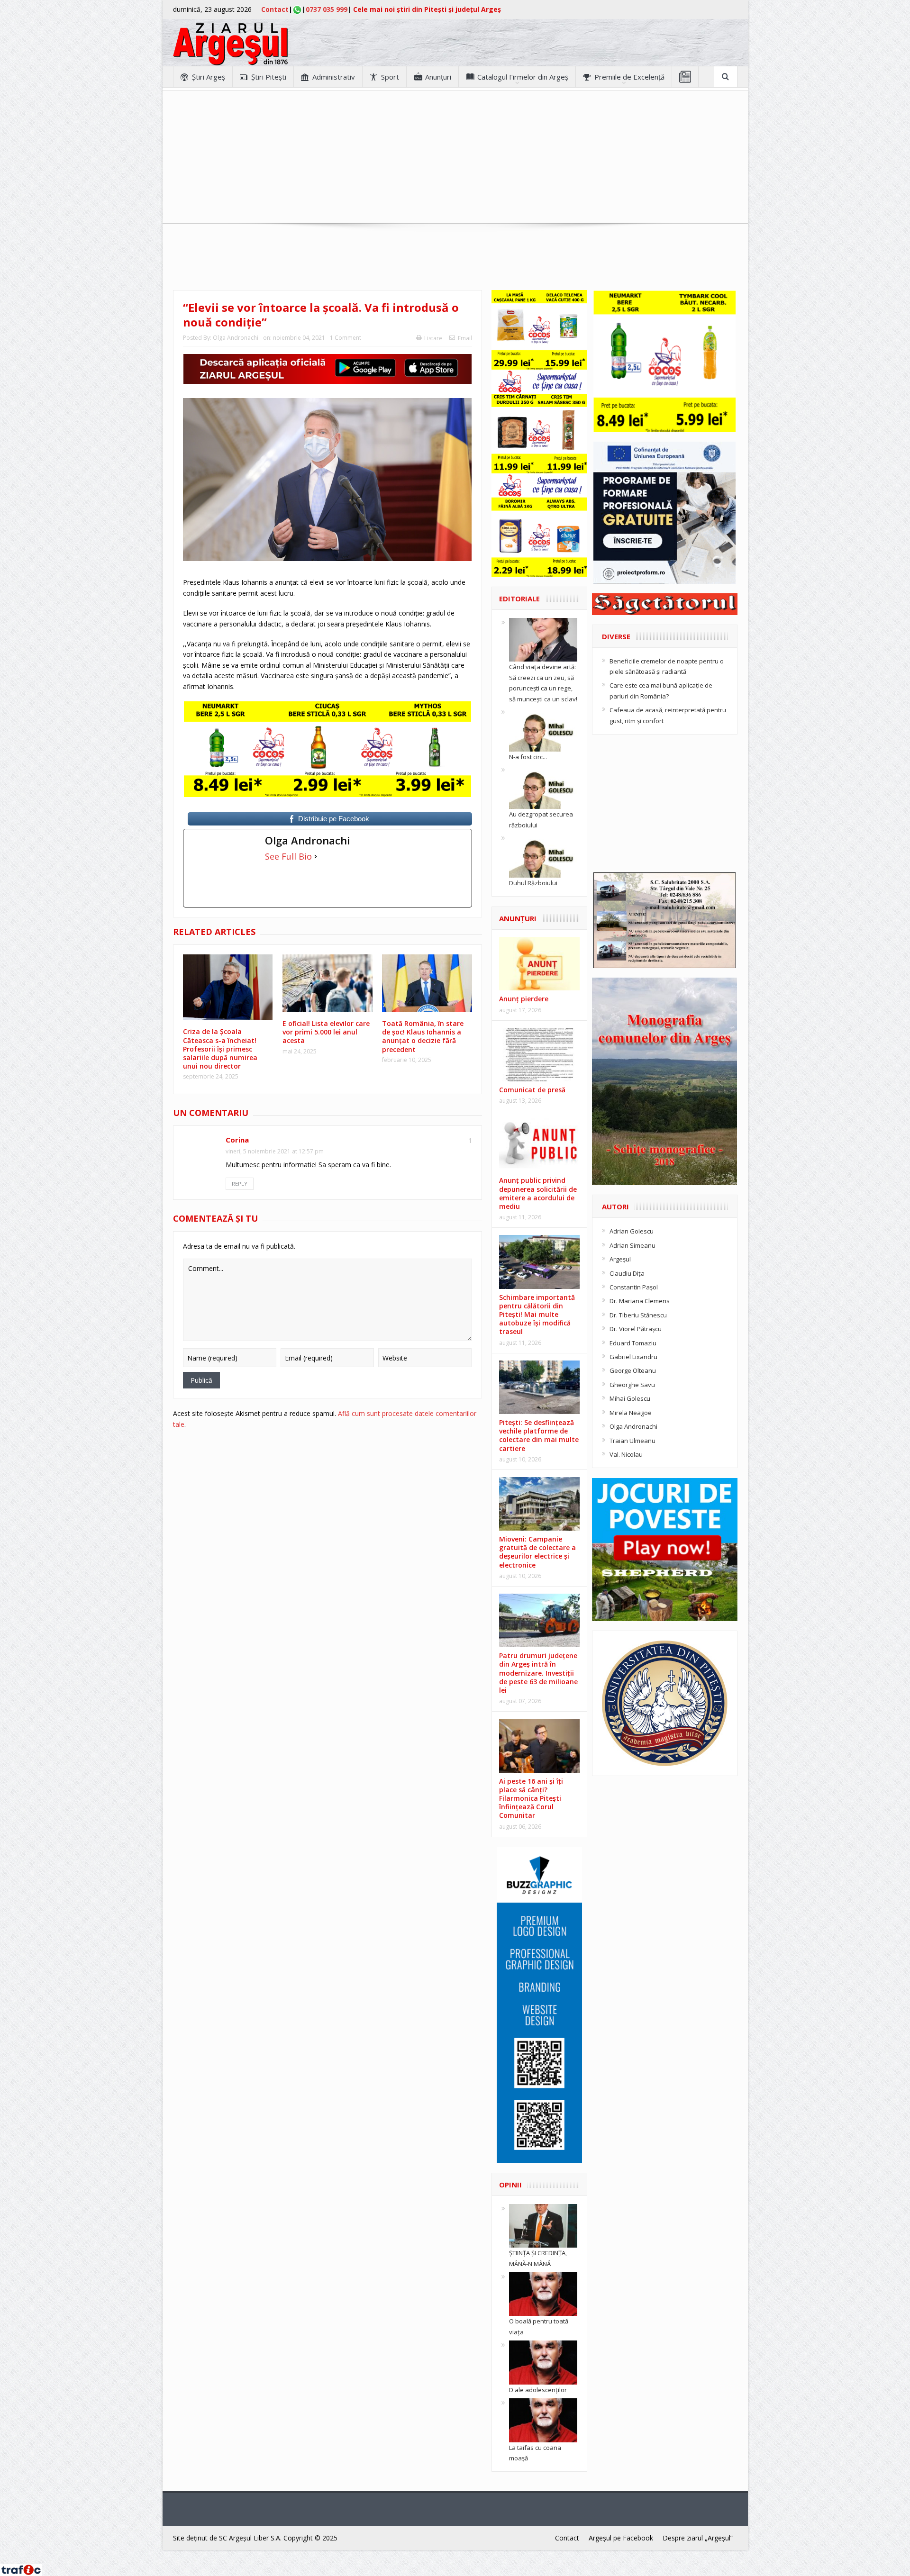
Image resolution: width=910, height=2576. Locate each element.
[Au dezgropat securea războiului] (543, 787)
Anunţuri (438, 77)
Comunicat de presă (532, 1090)
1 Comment (346, 338)
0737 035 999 (327, 9)
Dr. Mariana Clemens (640, 1301)
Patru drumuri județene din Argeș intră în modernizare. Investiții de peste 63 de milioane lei (538, 1673)
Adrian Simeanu (632, 1245)
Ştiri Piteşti (269, 77)
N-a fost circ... (528, 757)
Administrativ (334, 77)
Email (465, 338)
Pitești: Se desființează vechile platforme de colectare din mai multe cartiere (539, 1435)
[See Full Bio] (316, 856)
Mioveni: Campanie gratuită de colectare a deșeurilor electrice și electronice (537, 1552)
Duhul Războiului (533, 883)
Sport (390, 77)
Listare (433, 338)
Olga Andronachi (236, 338)
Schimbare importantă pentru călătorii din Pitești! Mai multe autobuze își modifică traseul (537, 1315)
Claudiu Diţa (627, 1273)
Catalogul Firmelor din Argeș (523, 77)
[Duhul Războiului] (543, 855)
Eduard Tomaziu (633, 1343)
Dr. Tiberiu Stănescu (638, 1315)
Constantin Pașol (634, 1287)
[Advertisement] (455, 157)
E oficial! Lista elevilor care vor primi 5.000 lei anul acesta (326, 1032)
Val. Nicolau (626, 1454)
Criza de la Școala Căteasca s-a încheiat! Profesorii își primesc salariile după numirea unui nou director (220, 1049)
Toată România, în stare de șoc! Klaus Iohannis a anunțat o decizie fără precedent (423, 1036)
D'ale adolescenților (538, 2390)
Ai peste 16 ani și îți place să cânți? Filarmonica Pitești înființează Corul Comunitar (531, 1798)
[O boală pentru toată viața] (543, 2294)
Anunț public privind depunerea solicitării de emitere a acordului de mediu (538, 1193)
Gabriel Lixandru (633, 1357)
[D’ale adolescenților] (543, 2362)
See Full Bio (288, 856)
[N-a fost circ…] (543, 729)
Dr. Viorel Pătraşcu (636, 1329)
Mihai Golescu (630, 1398)
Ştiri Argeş (209, 77)
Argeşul (620, 1259)
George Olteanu (633, 1370)
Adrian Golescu (632, 1231)
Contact (275, 9)
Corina (237, 1140)
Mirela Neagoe (631, 1413)
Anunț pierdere (524, 999)
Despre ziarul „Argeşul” (698, 2538)
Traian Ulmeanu (632, 1441)
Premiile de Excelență (629, 77)
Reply (240, 1184)
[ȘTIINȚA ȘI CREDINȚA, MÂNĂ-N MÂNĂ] (543, 2225)
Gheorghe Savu (632, 1385)
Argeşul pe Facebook (621, 2538)
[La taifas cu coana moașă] (543, 2420)
